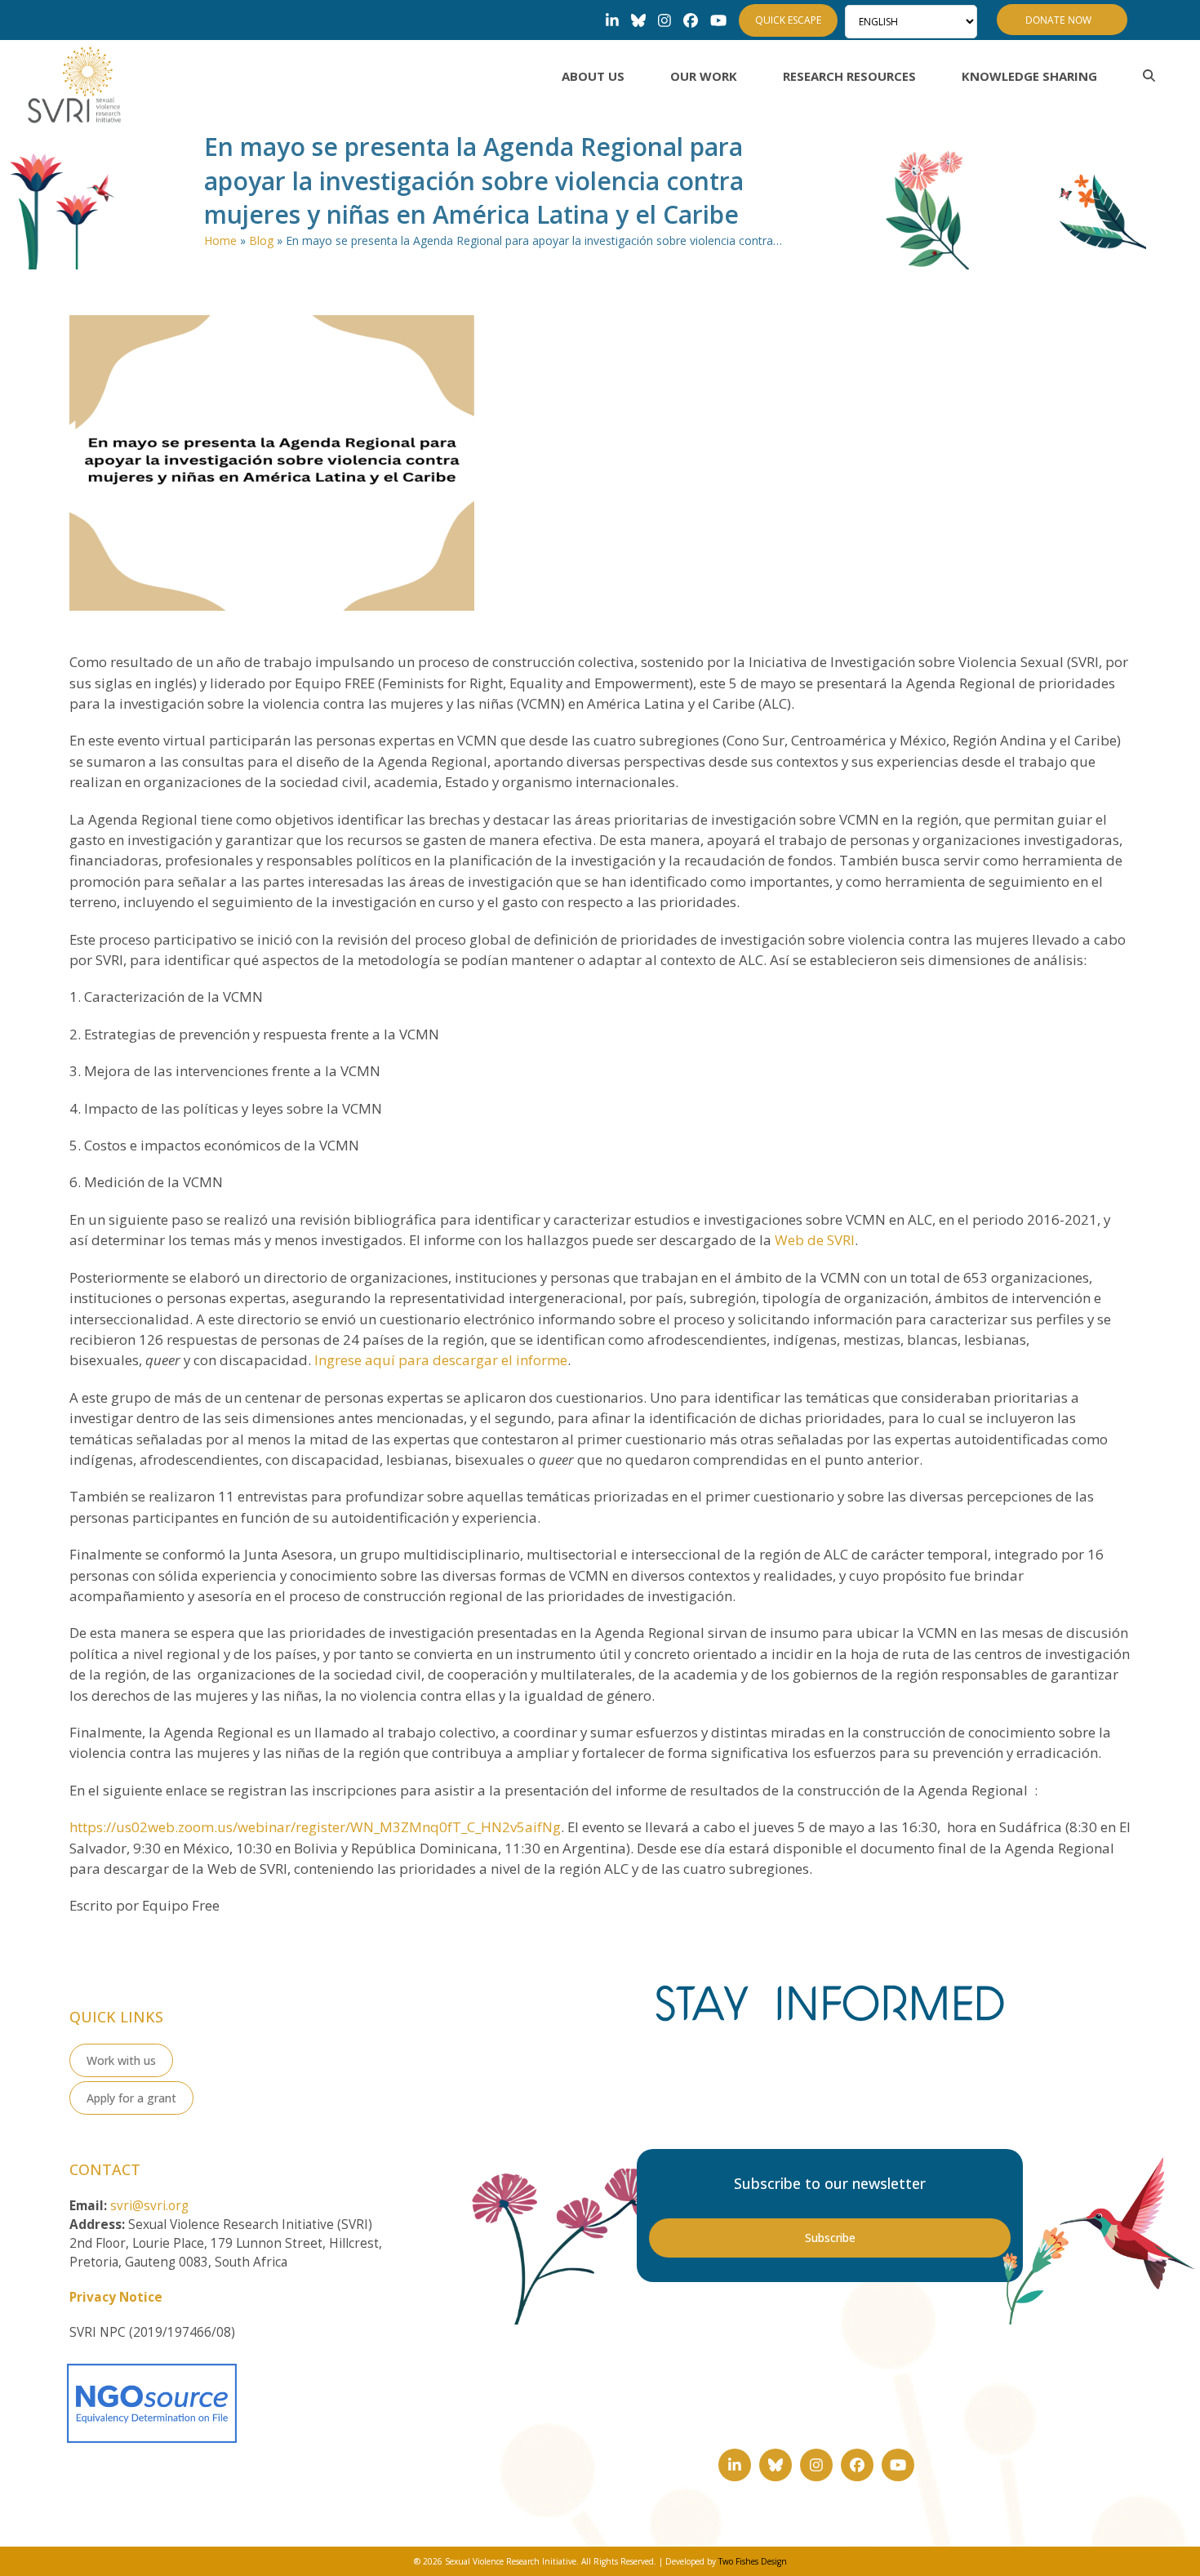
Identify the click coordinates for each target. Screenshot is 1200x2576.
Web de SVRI (815, 1240)
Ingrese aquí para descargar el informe (441, 1360)
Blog (261, 240)
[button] (1149, 76)
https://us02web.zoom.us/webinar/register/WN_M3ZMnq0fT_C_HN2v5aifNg (315, 1827)
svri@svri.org (149, 2206)
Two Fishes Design (753, 2561)
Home (220, 240)
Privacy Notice (116, 2297)
